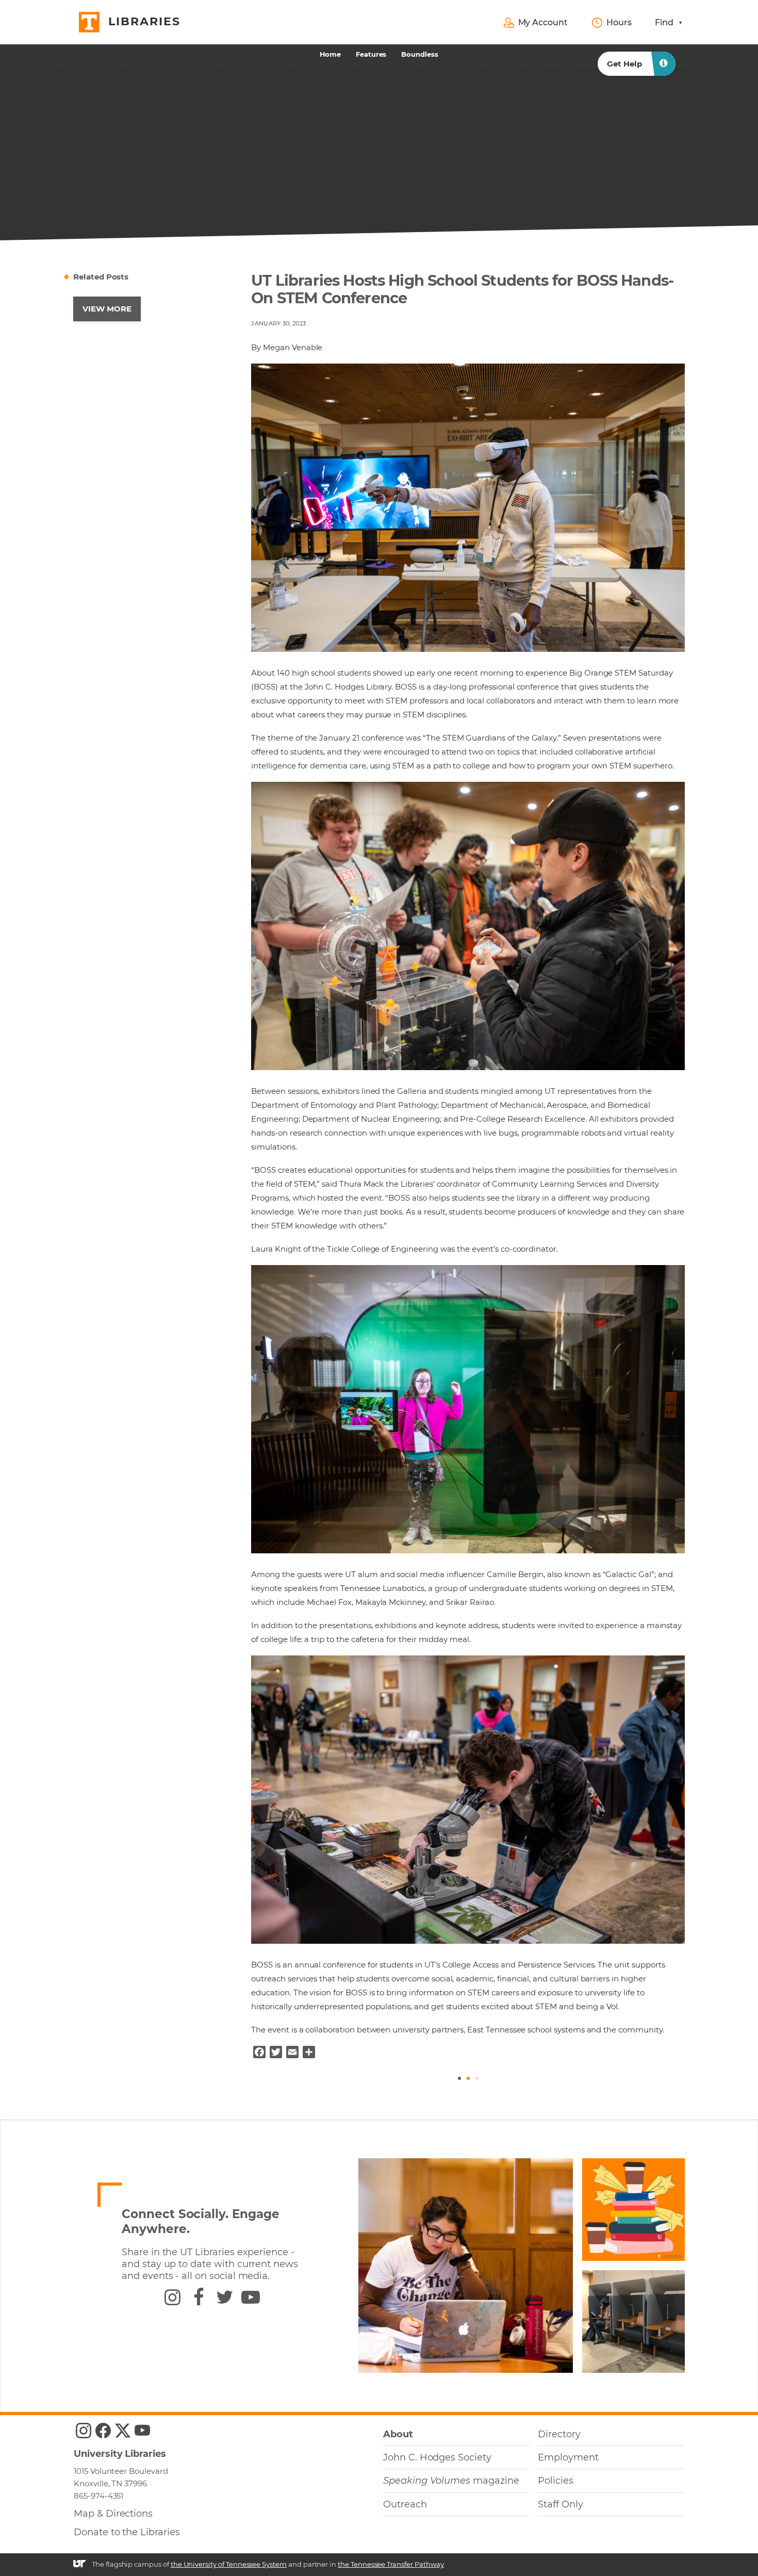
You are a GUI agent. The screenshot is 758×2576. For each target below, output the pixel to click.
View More (107, 309)
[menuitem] (331, 54)
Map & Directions (113, 2514)
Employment (568, 2457)
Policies (556, 2481)
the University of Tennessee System (229, 2564)
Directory (559, 2434)
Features (371, 54)
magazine (451, 2481)
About (398, 2434)
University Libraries (120, 2454)
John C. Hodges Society (437, 2457)
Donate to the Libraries (127, 2532)
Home (330, 54)
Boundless (420, 54)
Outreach (405, 2504)
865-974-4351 (98, 2496)
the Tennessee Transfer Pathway (391, 2564)
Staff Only (560, 2504)
